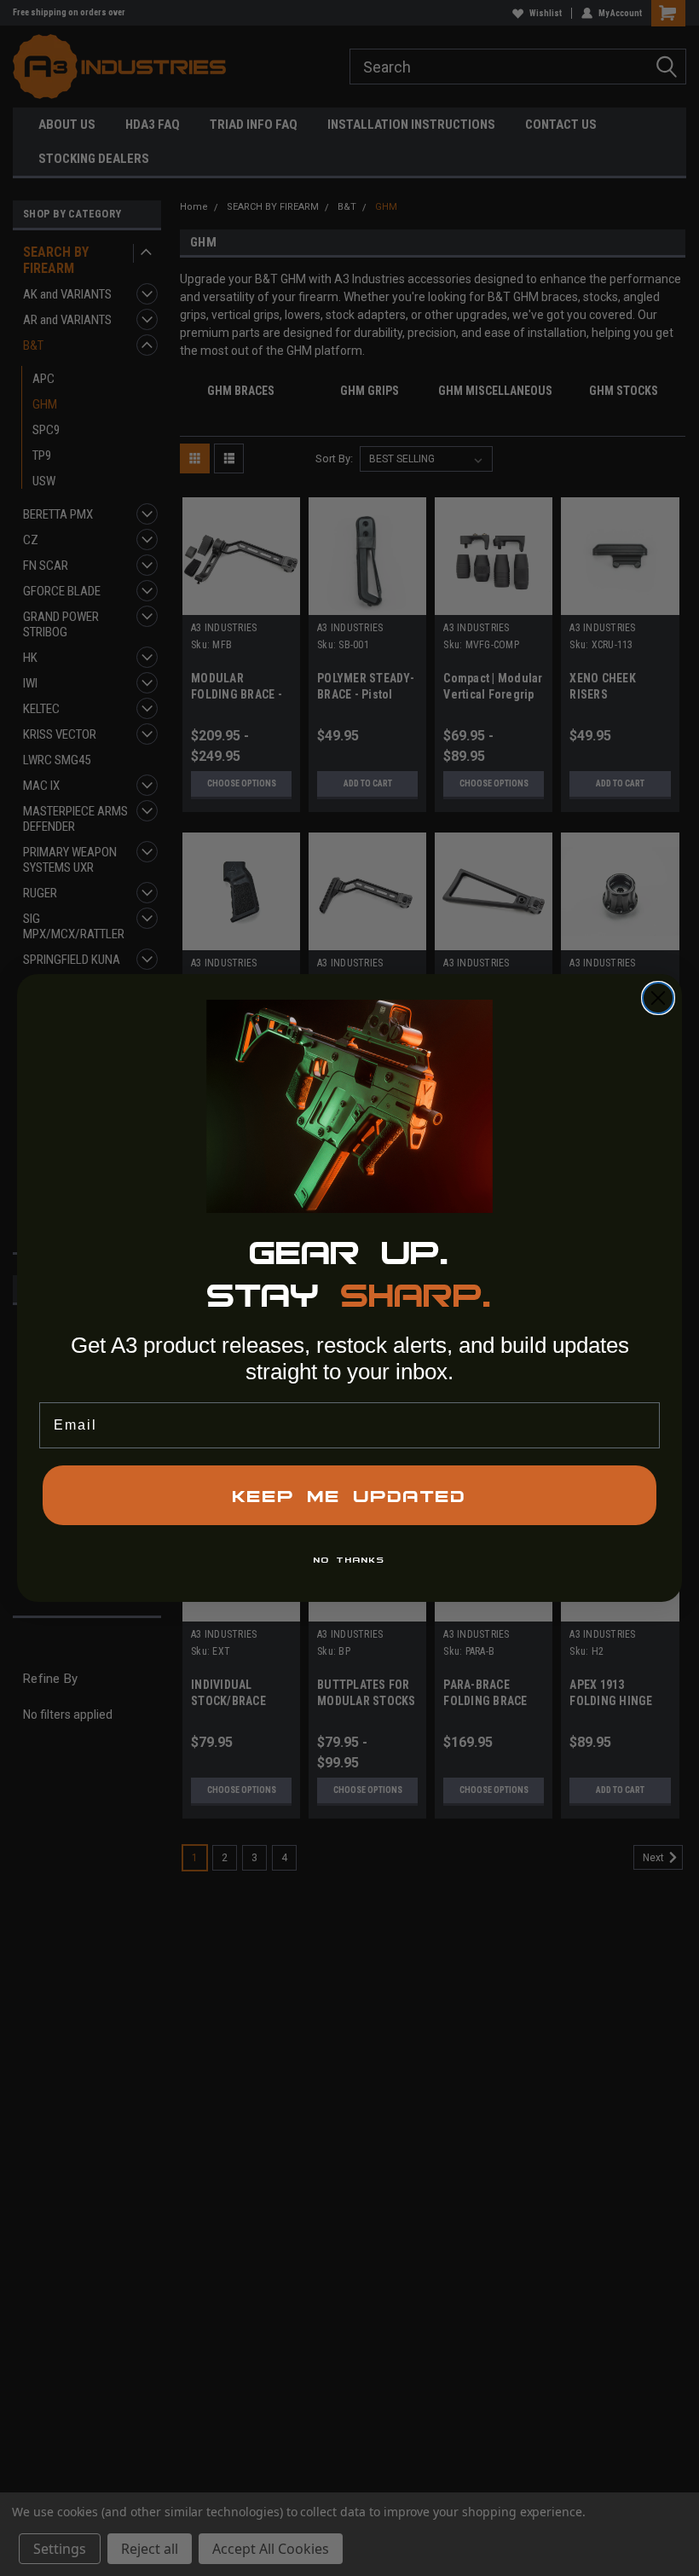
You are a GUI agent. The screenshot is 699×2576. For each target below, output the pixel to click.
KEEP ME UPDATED (349, 1495)
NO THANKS (349, 1559)
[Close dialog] (658, 998)
